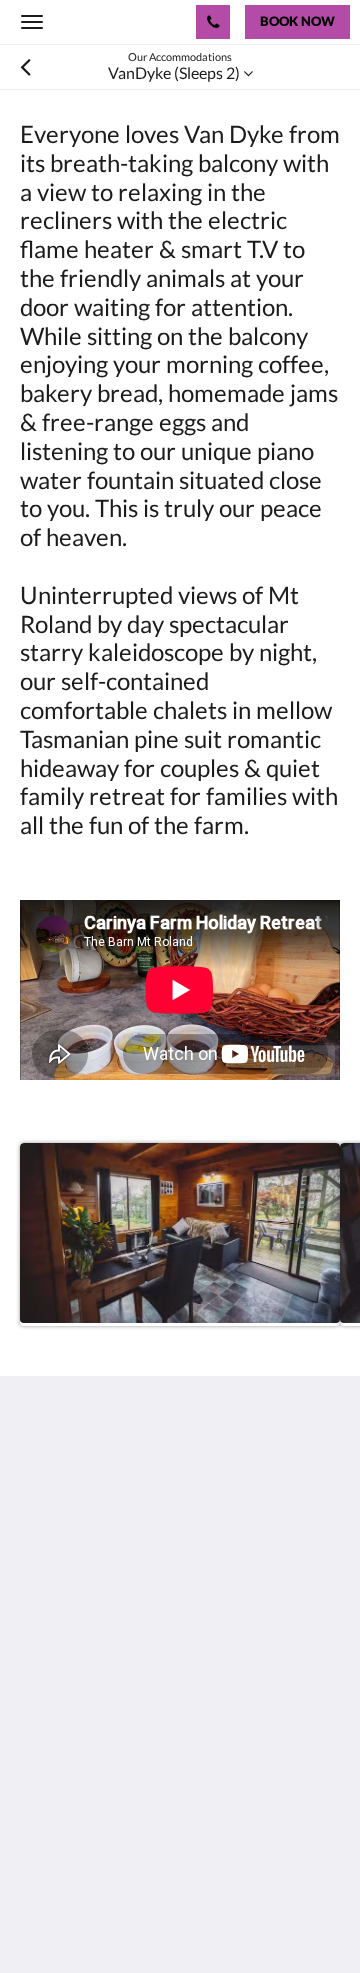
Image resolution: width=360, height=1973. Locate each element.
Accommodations (80, 1767)
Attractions (59, 1801)
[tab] (180, 1717)
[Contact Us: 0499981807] (213, 22)
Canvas (130, 1918)
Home (41, 1750)
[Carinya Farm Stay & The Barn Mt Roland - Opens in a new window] (40, 1657)
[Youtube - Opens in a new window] (150, 1657)
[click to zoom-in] (180, 1234)
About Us (53, 1835)
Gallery (45, 1784)
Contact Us (59, 1818)
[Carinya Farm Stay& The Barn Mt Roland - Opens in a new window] (95, 1657)
